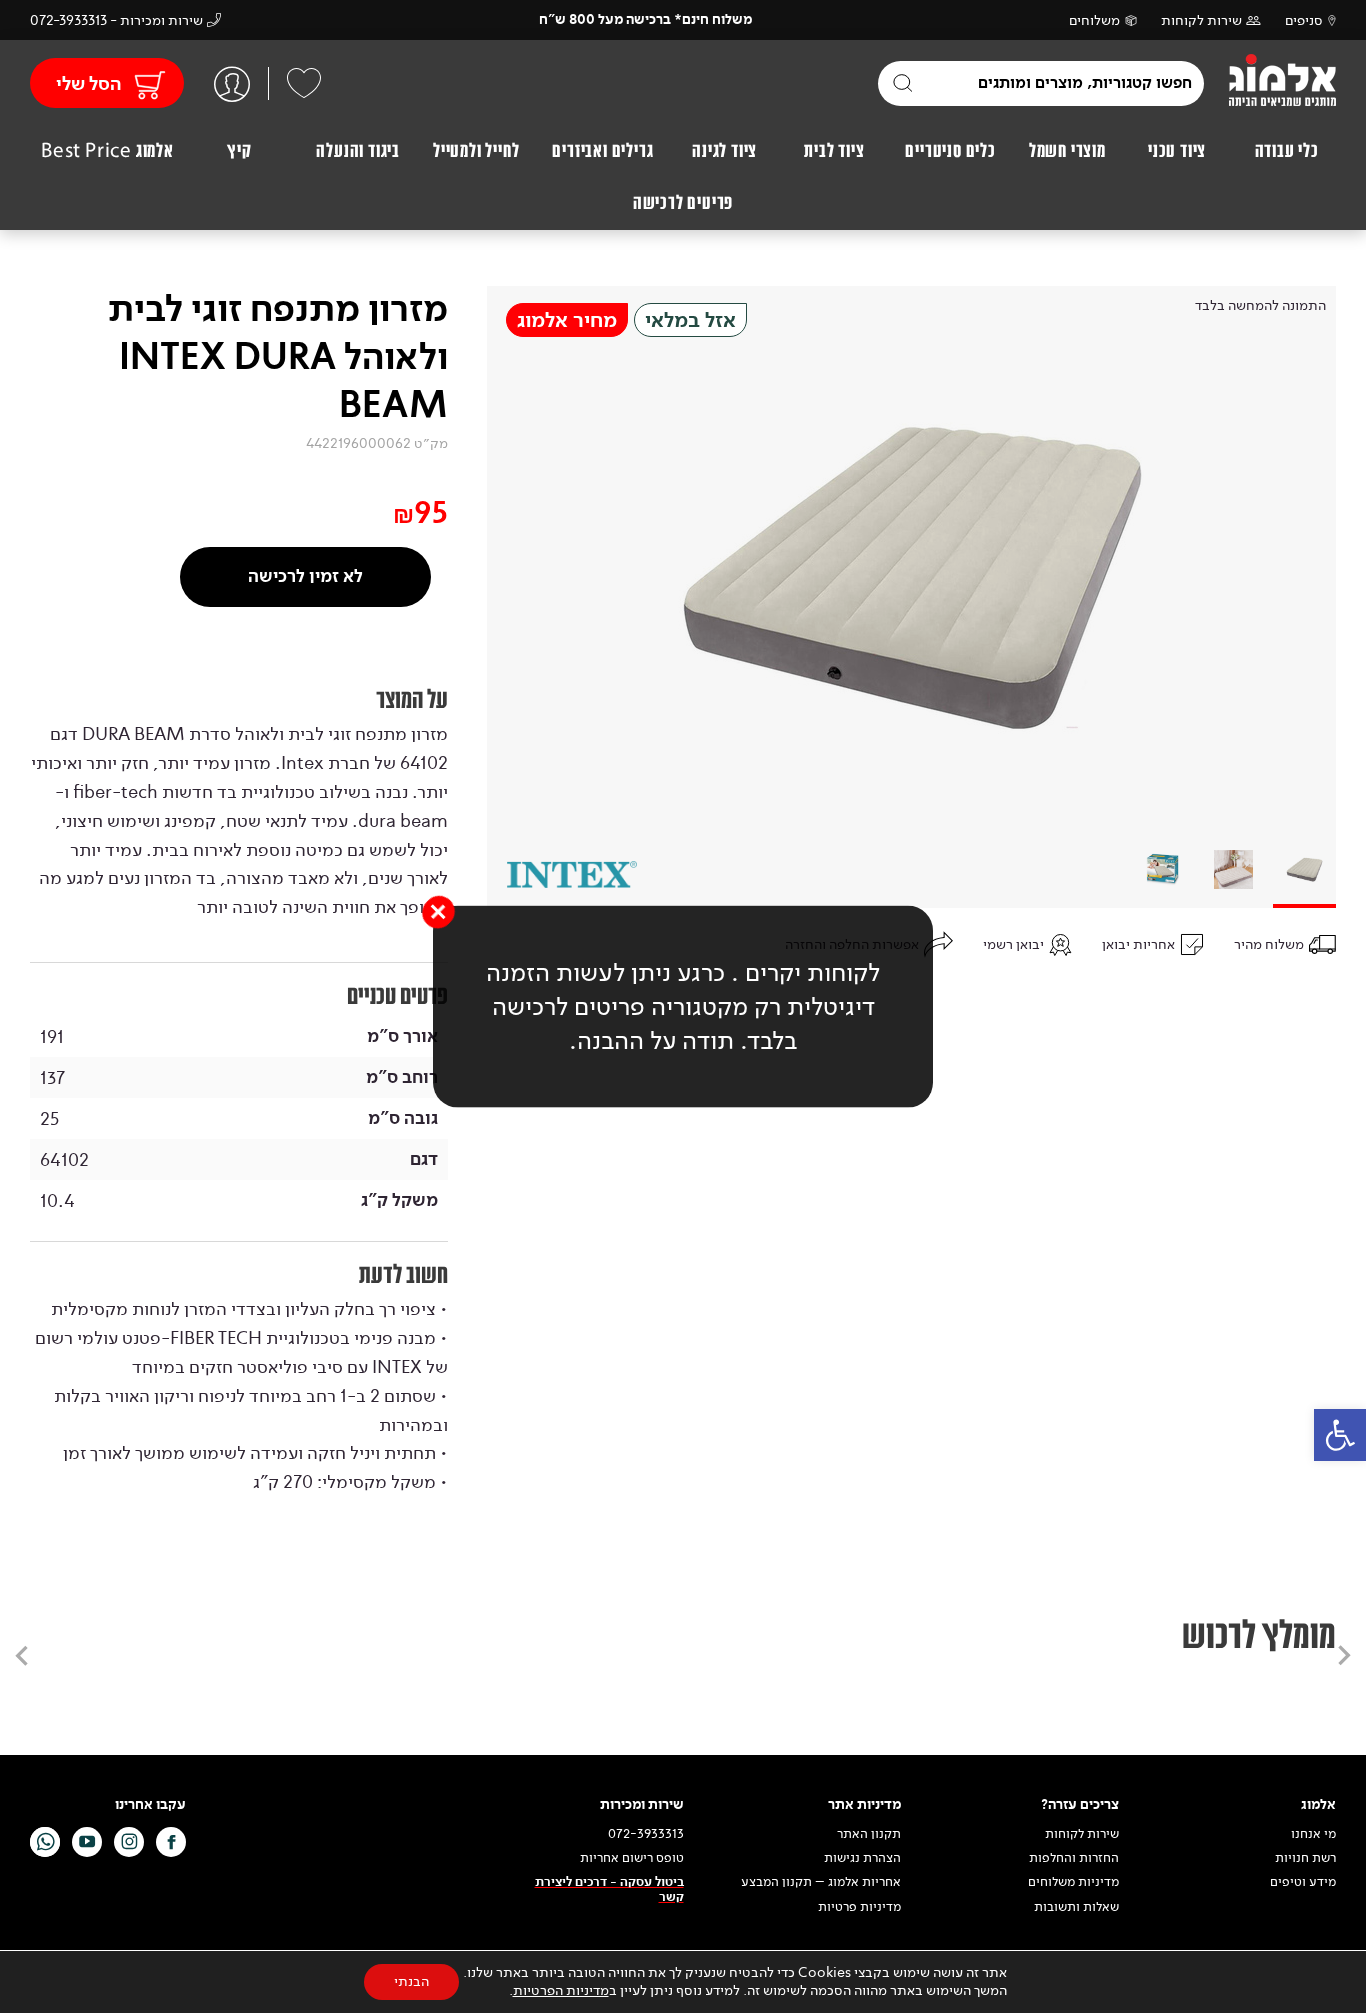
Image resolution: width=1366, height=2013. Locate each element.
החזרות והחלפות (1074, 1858)
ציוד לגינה (724, 151)
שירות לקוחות (1201, 20)
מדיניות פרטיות (859, 1907)
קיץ (239, 151)
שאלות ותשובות (1076, 1907)
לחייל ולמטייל (476, 151)
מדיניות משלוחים (1073, 1882)
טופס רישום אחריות (632, 1858)
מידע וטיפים (1303, 1882)
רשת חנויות (1305, 1858)
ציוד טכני (1177, 151)
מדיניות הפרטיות (561, 1990)
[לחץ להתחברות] (232, 83)
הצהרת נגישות (862, 1858)
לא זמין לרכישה (305, 576)
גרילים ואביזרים (602, 151)
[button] (1340, 1435)
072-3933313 (646, 1834)
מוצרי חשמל (1067, 151)
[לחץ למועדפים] (304, 83)
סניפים (1304, 20)
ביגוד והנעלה (358, 151)
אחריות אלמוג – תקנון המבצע (821, 1882)
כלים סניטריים (950, 151)
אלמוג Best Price (107, 151)
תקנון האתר (867, 1834)
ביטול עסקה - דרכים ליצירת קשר (609, 1889)
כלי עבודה (1287, 151)
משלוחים (1094, 20)
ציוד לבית (834, 151)
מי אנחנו (1313, 1834)
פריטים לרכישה (683, 203)
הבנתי (411, 1981)
